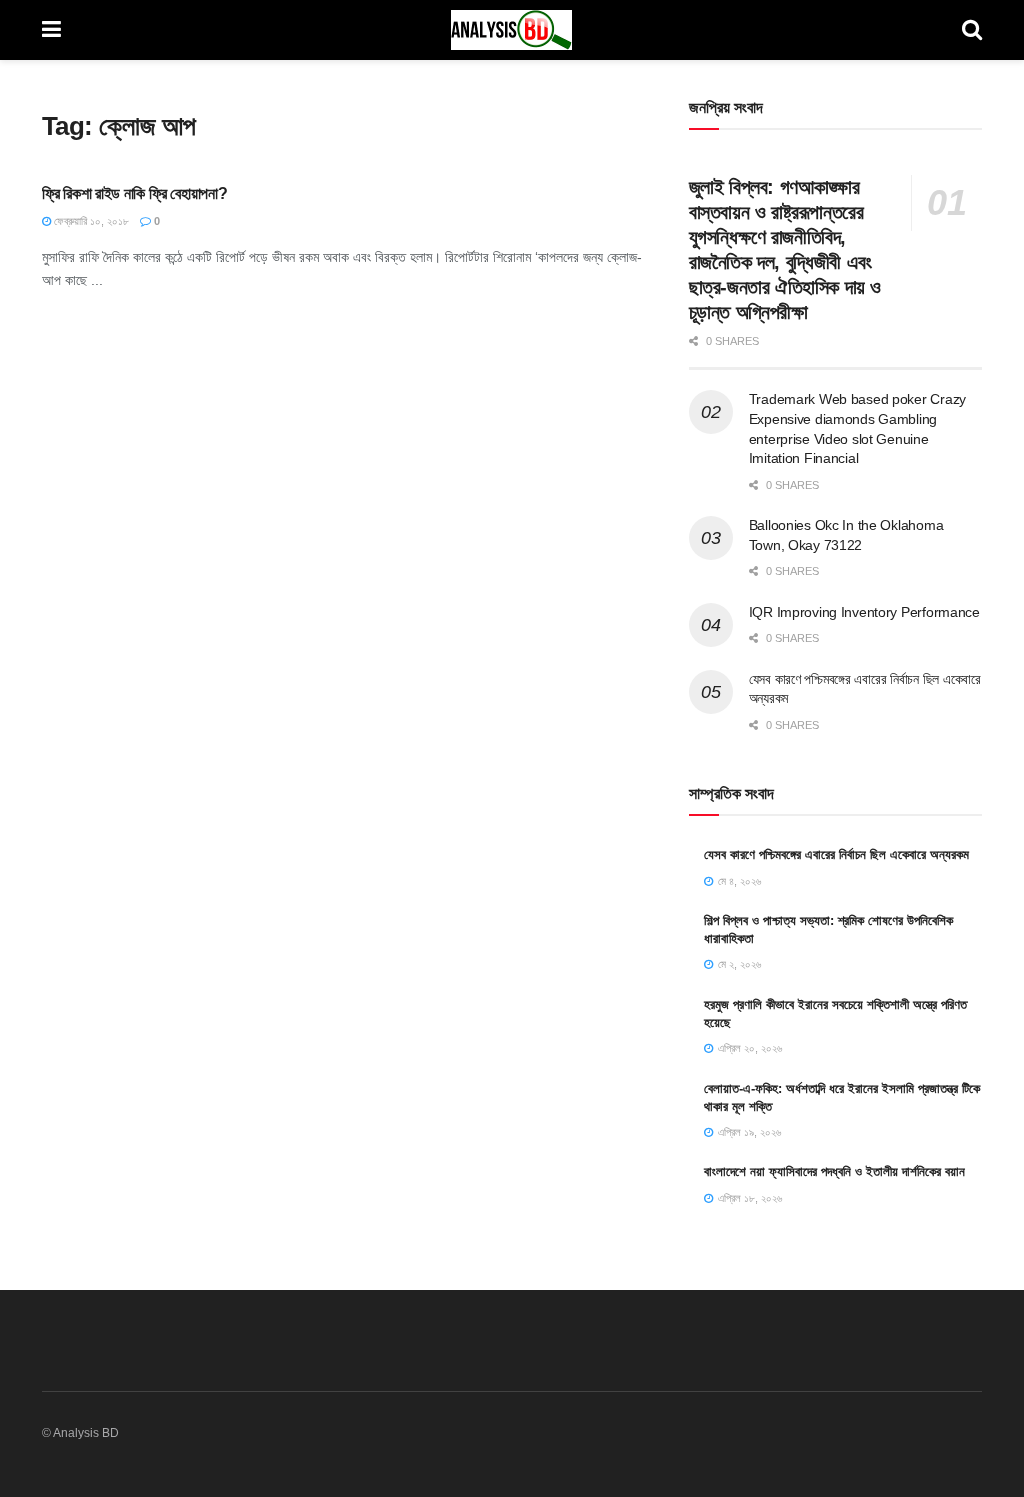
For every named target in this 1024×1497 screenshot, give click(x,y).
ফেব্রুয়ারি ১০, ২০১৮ (90, 221)
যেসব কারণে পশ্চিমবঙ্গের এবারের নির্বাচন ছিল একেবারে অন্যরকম (836, 854)
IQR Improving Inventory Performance (864, 612)
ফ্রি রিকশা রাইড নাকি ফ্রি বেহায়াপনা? (134, 193)
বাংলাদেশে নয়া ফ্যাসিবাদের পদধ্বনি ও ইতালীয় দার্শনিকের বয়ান (834, 1171)
